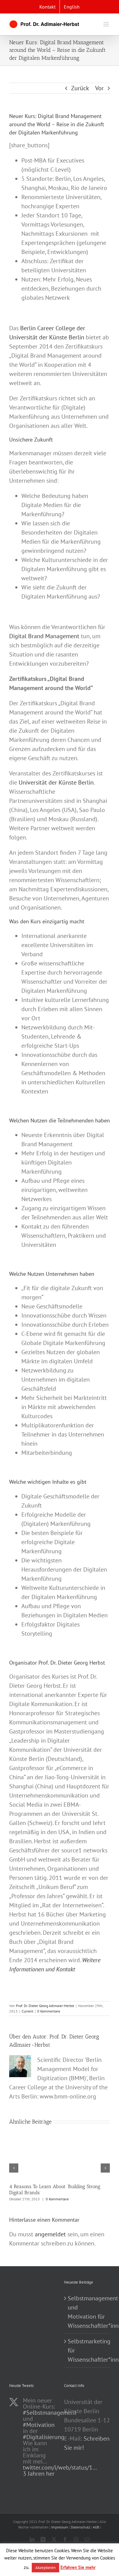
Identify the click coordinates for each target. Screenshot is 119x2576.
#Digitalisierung (44, 2437)
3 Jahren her (39, 2474)
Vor (99, 88)
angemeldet (50, 2234)
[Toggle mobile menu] (107, 24)
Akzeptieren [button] (45, 2568)
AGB (96, 2527)
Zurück (80, 88)
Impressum (60, 2527)
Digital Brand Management (44, 636)
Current (27, 2011)
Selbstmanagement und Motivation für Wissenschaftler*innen (87, 2312)
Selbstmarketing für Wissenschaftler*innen (87, 2350)
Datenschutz (80, 2527)
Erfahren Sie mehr (78, 2567)
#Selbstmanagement (50, 2413)
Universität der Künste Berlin (56, 782)
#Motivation (39, 2425)
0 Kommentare (49, 2011)
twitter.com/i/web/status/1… (60, 2467)
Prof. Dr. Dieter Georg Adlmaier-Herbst (45, 2006)
